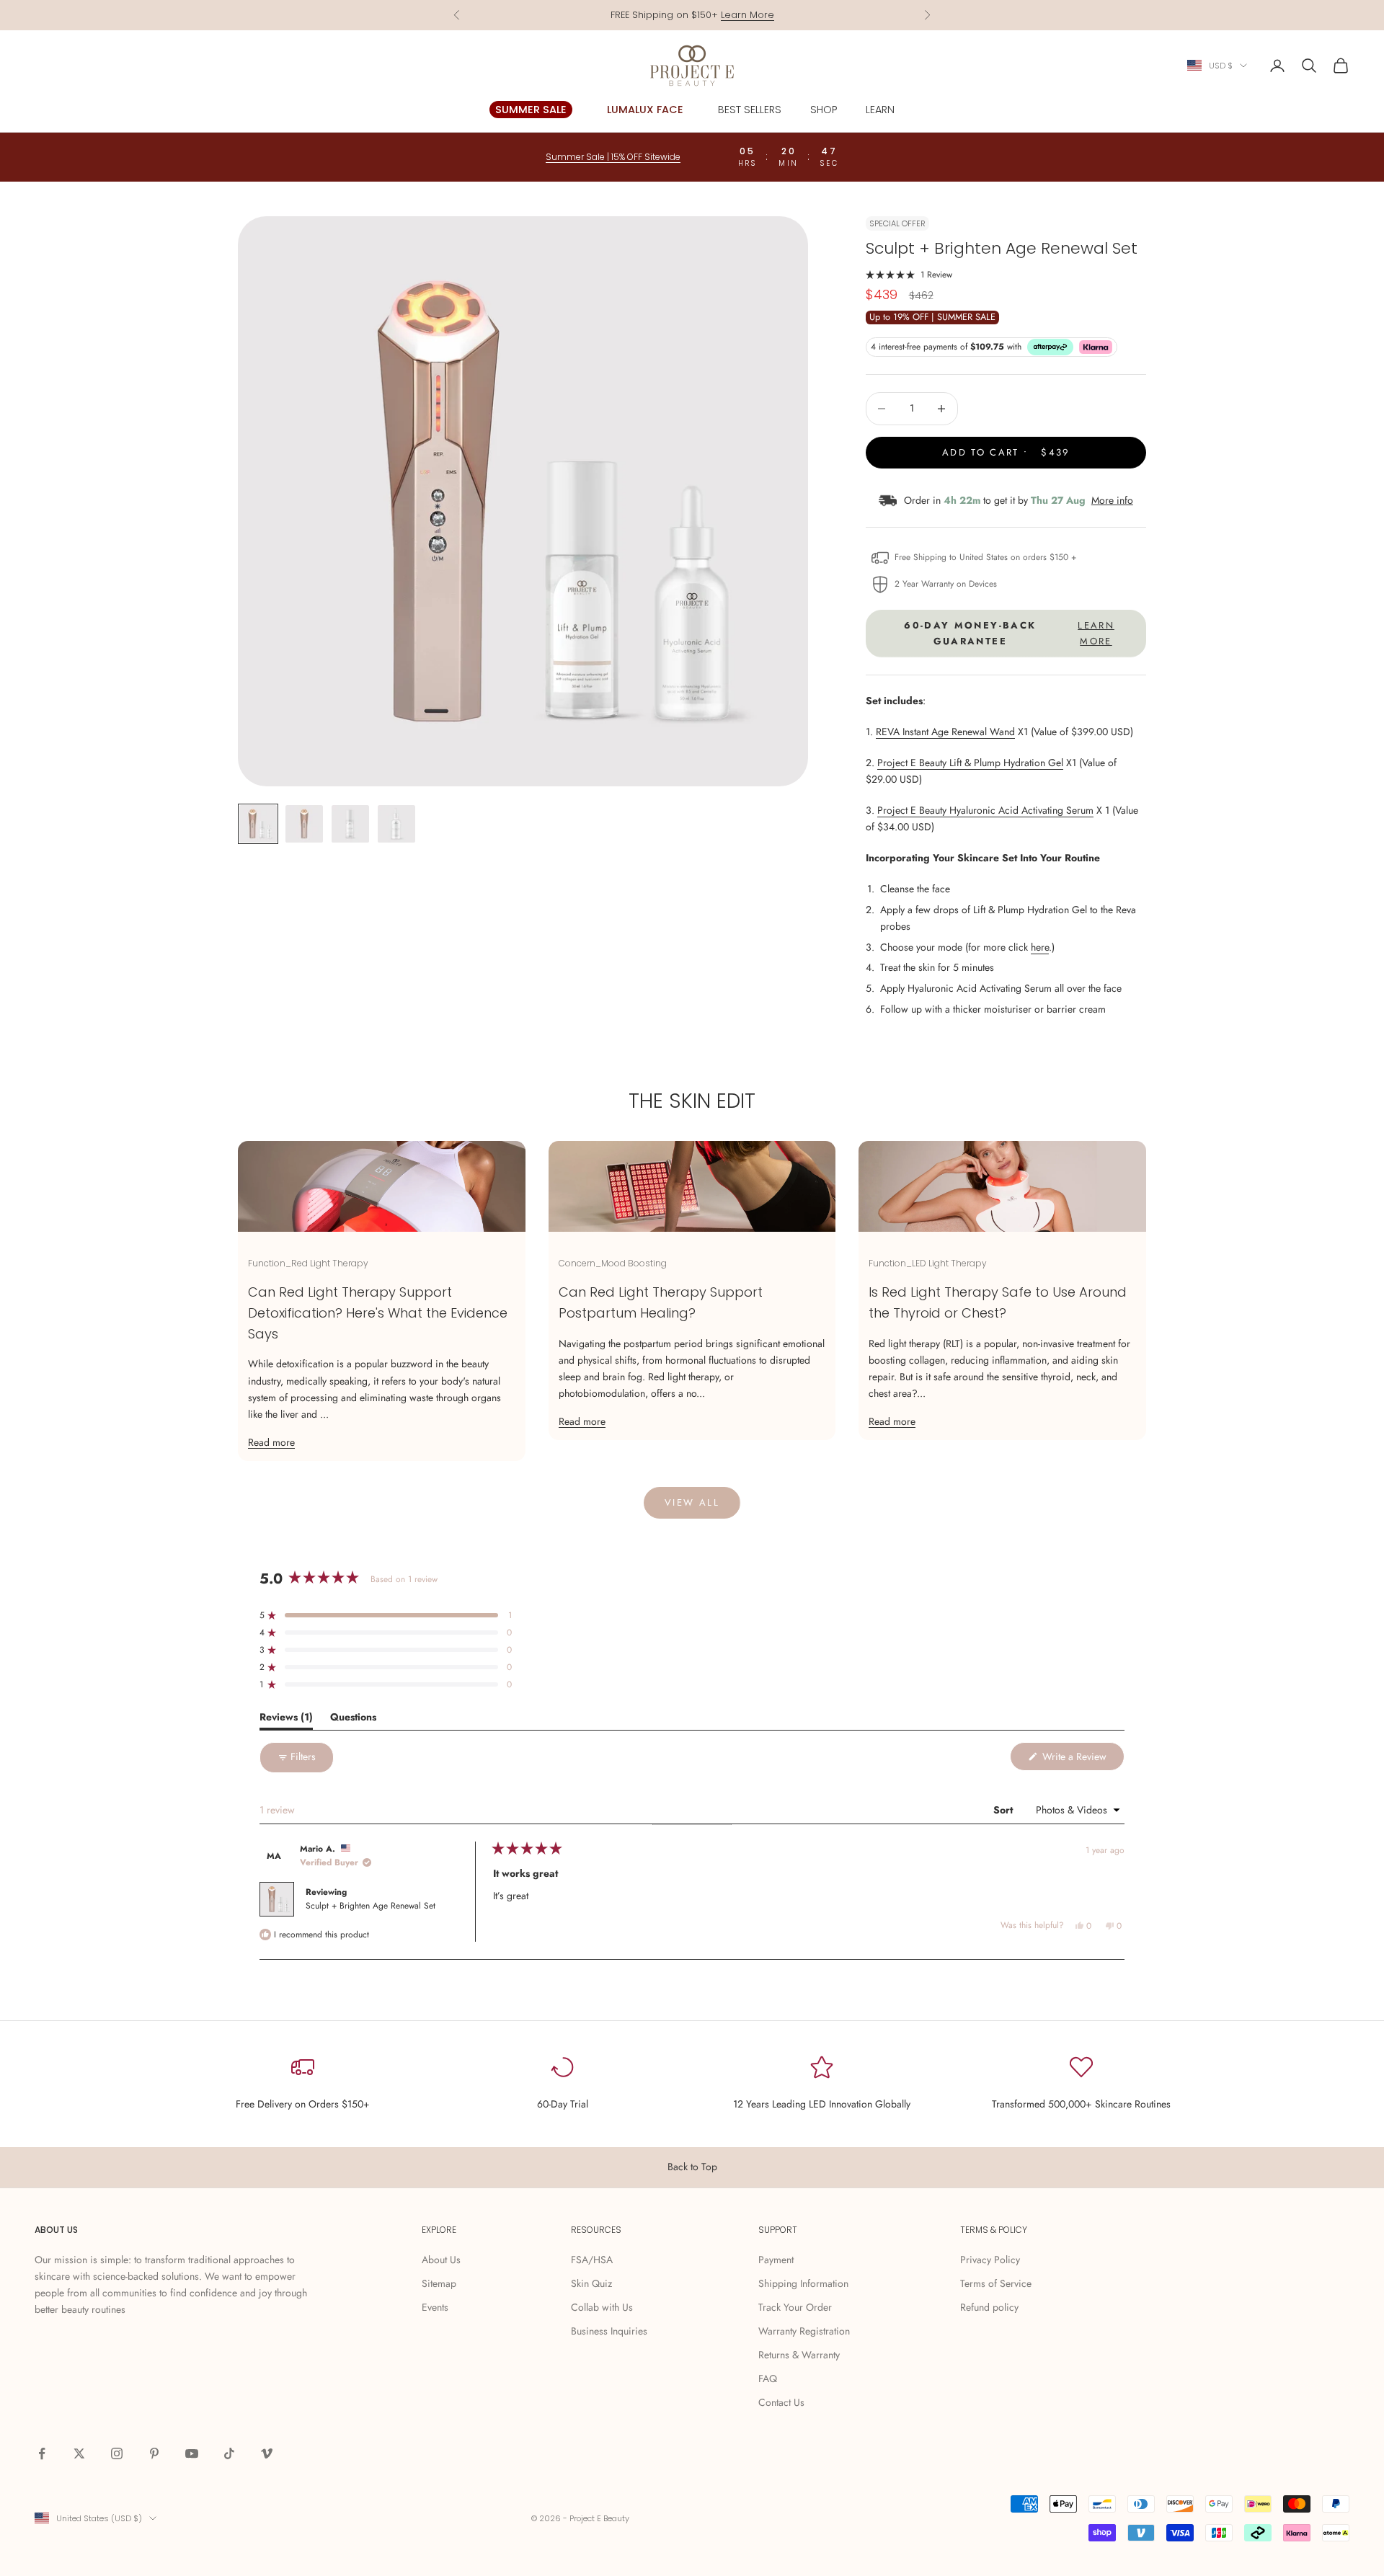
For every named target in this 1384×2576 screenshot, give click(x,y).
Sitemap (439, 2283)
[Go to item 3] (350, 824)
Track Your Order (795, 2307)
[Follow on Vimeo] (267, 2453)
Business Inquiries (609, 2331)
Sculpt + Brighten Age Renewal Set (371, 1906)
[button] (909, 274)
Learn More (748, 15)
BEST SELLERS (750, 110)
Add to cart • (1006, 452)
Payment (776, 2260)
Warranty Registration (804, 2331)
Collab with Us (602, 2307)
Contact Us (781, 2402)
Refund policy (989, 2307)
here (1040, 947)
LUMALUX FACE (645, 110)
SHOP (824, 110)
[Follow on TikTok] (229, 2453)
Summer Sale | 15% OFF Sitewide (613, 157)
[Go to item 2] (304, 824)
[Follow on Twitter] (79, 2453)
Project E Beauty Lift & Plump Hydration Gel (970, 763)
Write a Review (1082, 1760)
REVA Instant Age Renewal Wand (945, 732)
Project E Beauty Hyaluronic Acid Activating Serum (985, 810)
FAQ (768, 2379)
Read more (271, 1442)
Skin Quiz (591, 2283)
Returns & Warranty (799, 2355)
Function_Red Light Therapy (308, 1263)
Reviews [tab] (286, 1719)
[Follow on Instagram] (117, 2453)
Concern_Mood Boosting (613, 1263)
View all (692, 1502)
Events (435, 2307)
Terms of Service (996, 2283)
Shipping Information (803, 2283)
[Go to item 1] (258, 824)
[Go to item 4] (396, 824)
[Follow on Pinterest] (154, 2453)
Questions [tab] (353, 1719)
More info (1112, 500)
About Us (441, 2260)
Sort (1004, 1810)
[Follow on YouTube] (192, 2453)
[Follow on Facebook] (42, 2453)
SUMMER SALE (531, 110)
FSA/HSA (592, 2260)
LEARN (880, 110)
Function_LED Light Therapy (928, 1263)
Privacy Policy (990, 2260)
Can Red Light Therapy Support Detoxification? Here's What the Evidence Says (378, 1313)
